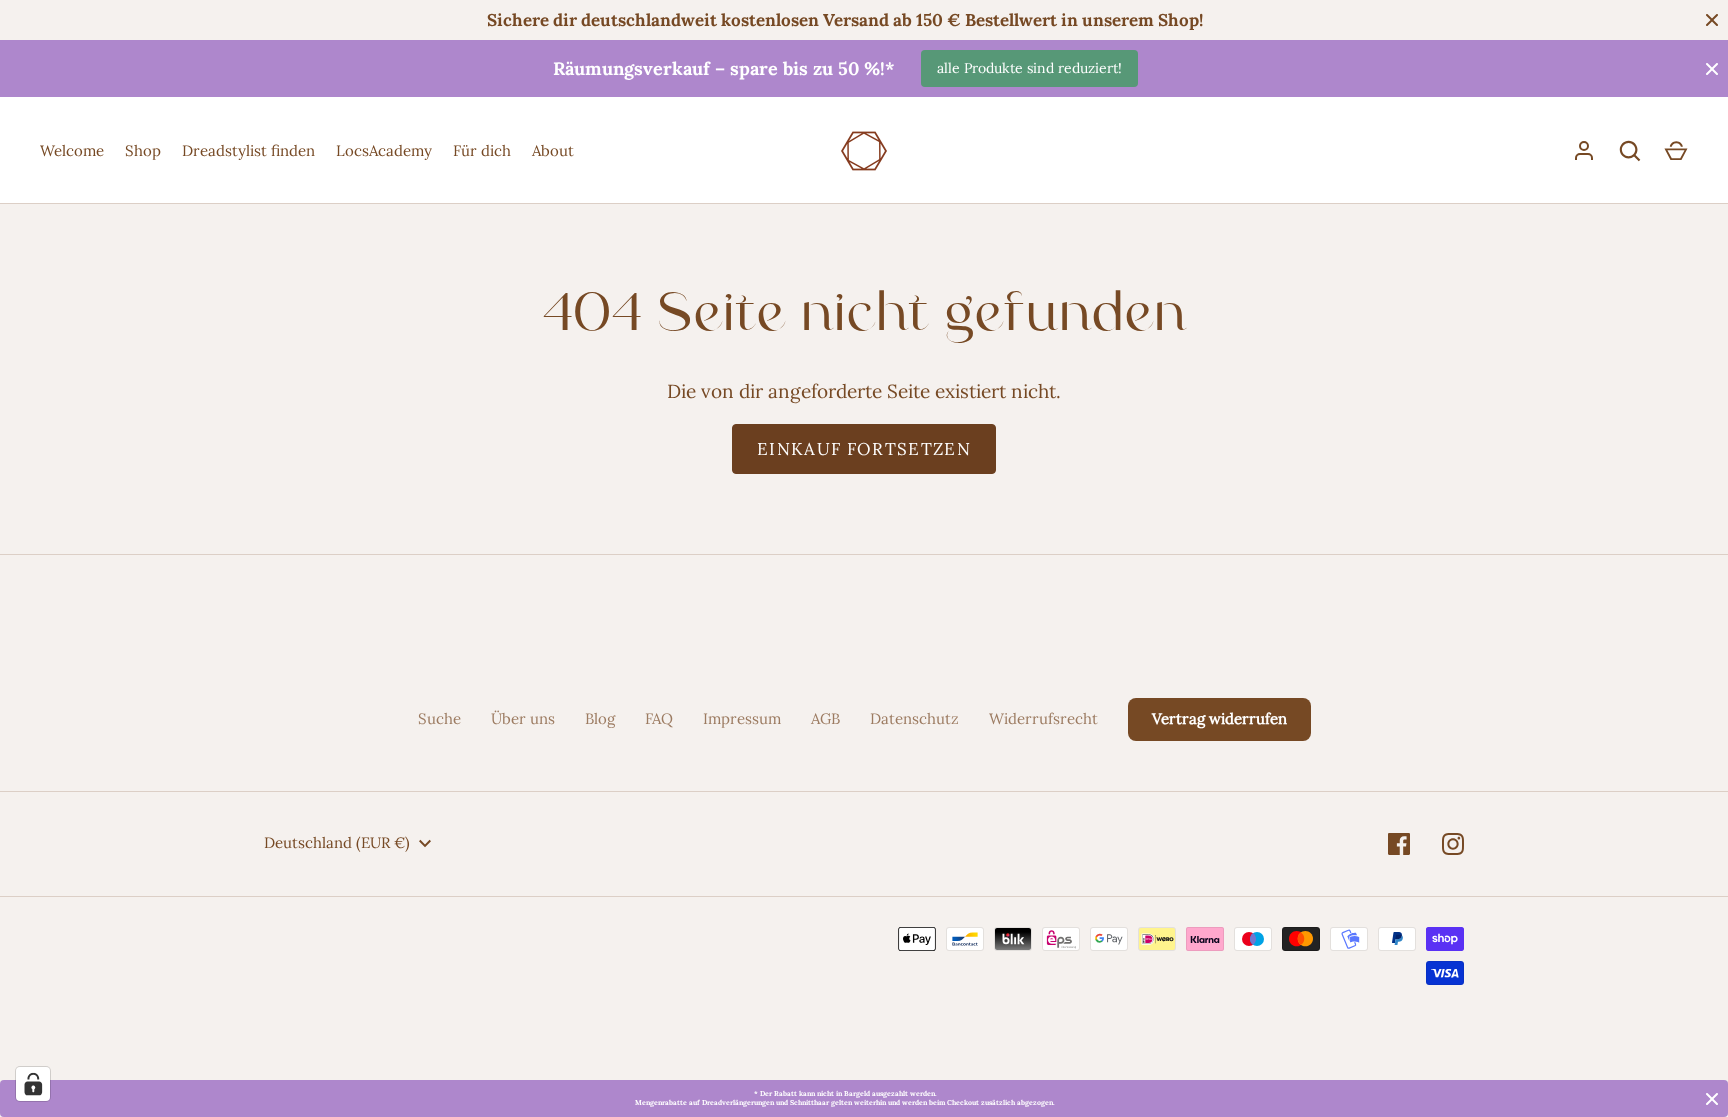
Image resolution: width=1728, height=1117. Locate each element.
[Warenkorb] (1676, 151)
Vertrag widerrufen (1219, 718)
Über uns (523, 718)
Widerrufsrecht (1043, 718)
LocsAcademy (384, 150)
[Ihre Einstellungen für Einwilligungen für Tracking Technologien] (33, 1084)
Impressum (742, 718)
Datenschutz (914, 718)
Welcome (72, 150)
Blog (600, 718)
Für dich (482, 150)
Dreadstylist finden (248, 150)
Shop (143, 150)
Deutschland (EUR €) (337, 842)
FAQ (659, 718)
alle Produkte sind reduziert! (1029, 68)
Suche (439, 718)
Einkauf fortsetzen (864, 449)
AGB (825, 718)
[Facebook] (1399, 844)
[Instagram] (1453, 844)
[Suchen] (1630, 151)
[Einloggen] (1584, 151)
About (553, 150)
